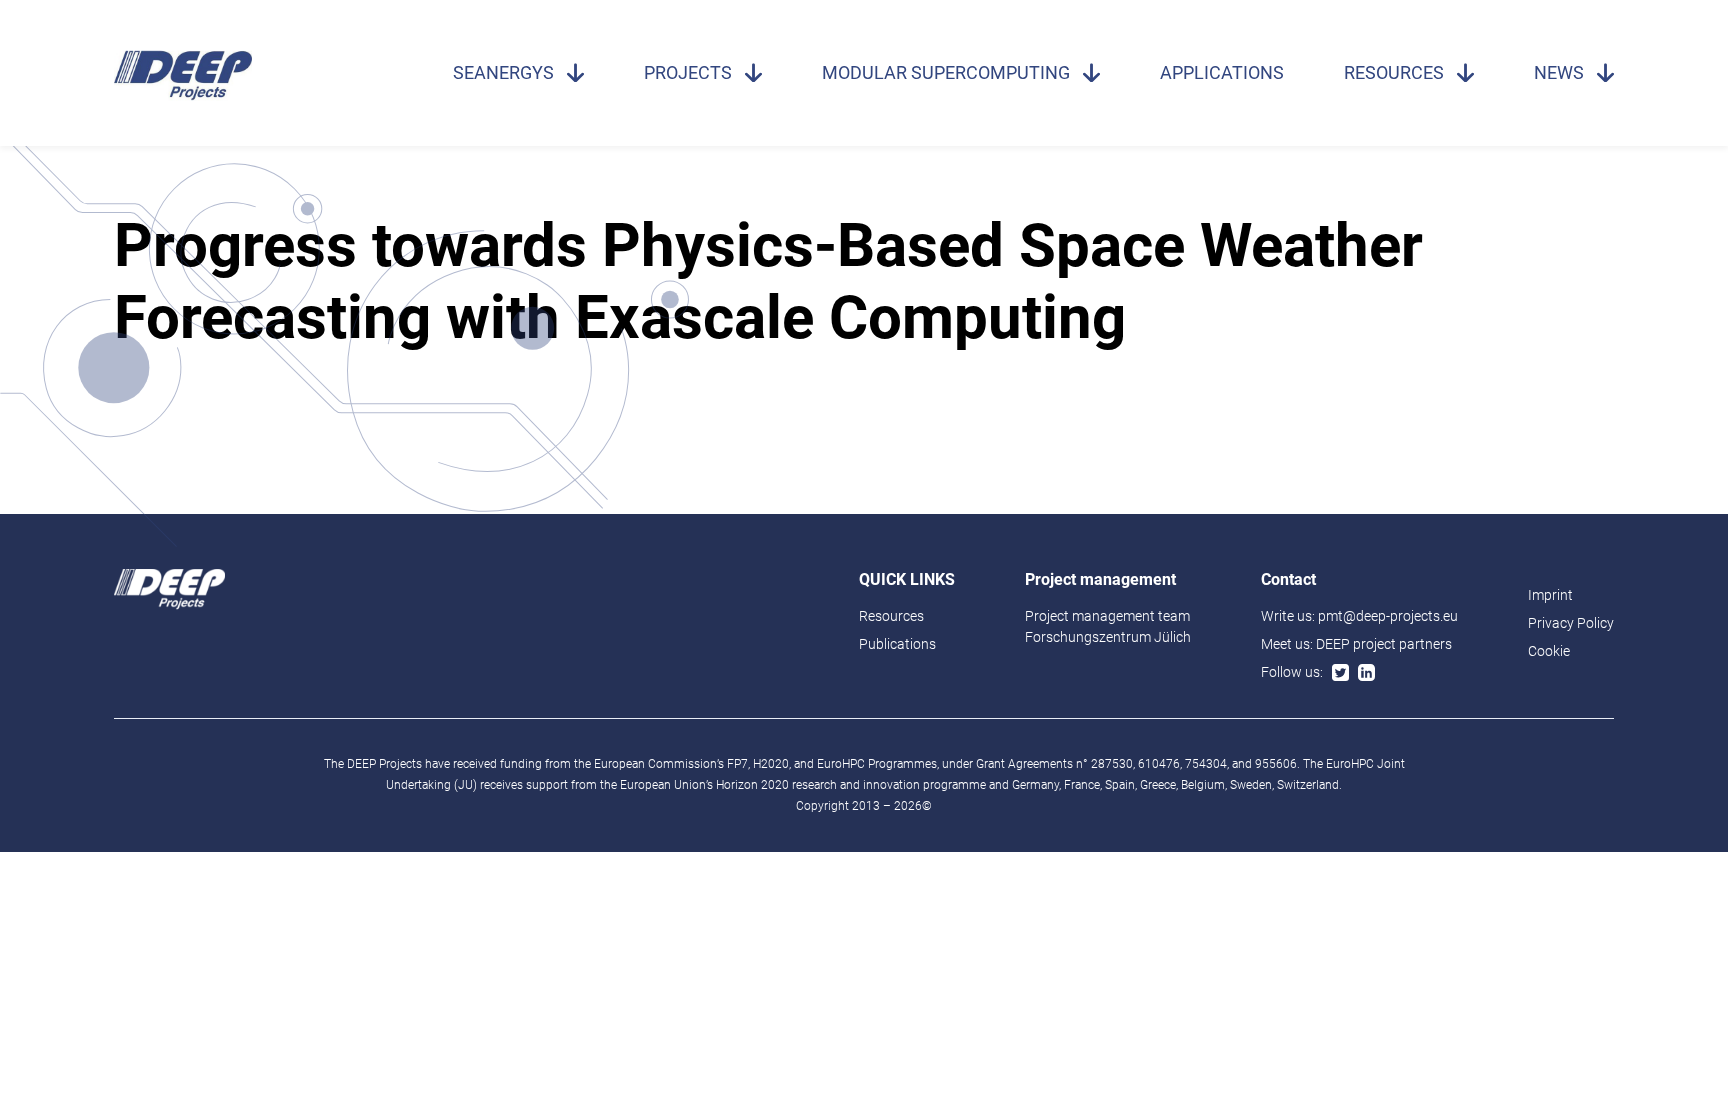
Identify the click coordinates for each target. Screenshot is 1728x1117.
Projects (688, 72)
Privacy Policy (1571, 623)
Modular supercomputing (946, 72)
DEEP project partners (1384, 644)
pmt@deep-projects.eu (1388, 616)
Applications (1222, 72)
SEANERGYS (503, 72)
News (1559, 72)
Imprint (1550, 595)
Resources (1394, 72)
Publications (897, 644)
